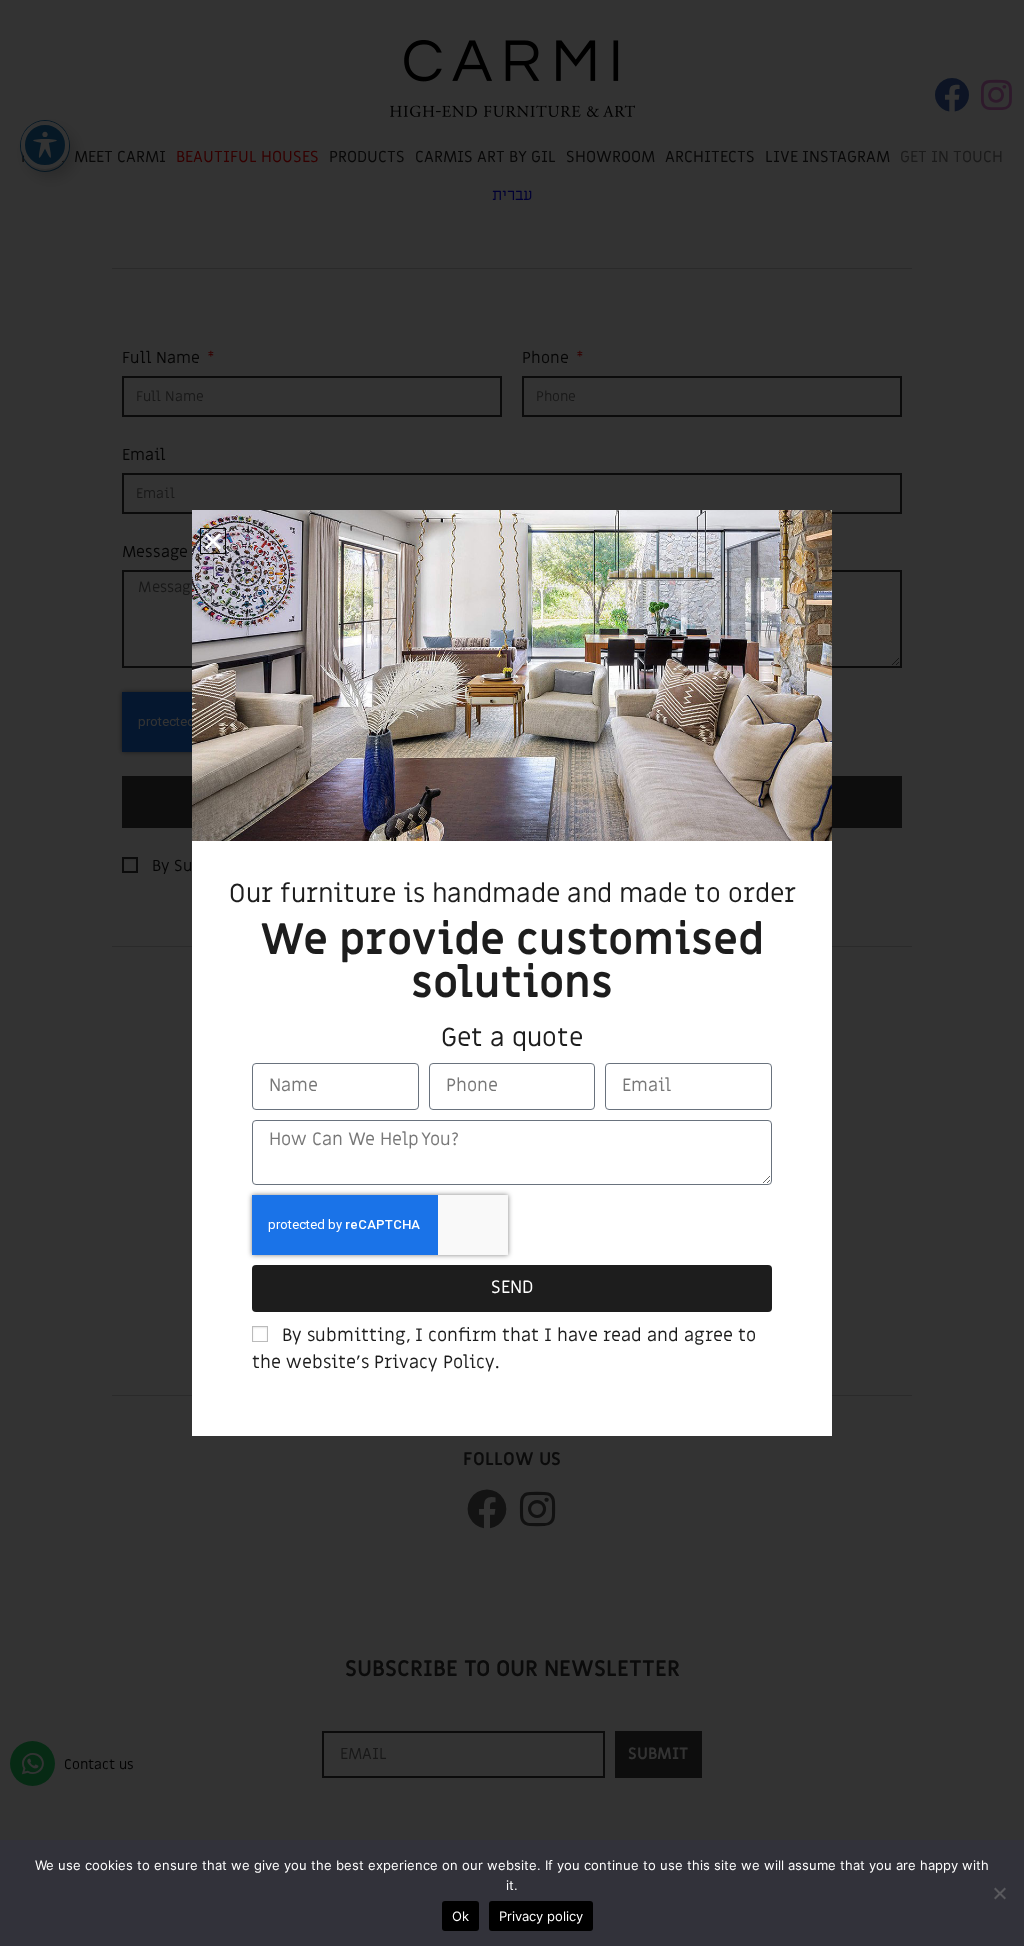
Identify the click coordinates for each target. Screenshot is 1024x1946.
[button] (213, 541)
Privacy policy (541, 1916)
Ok (460, 1916)
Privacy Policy (434, 1362)
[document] (512, 973)
